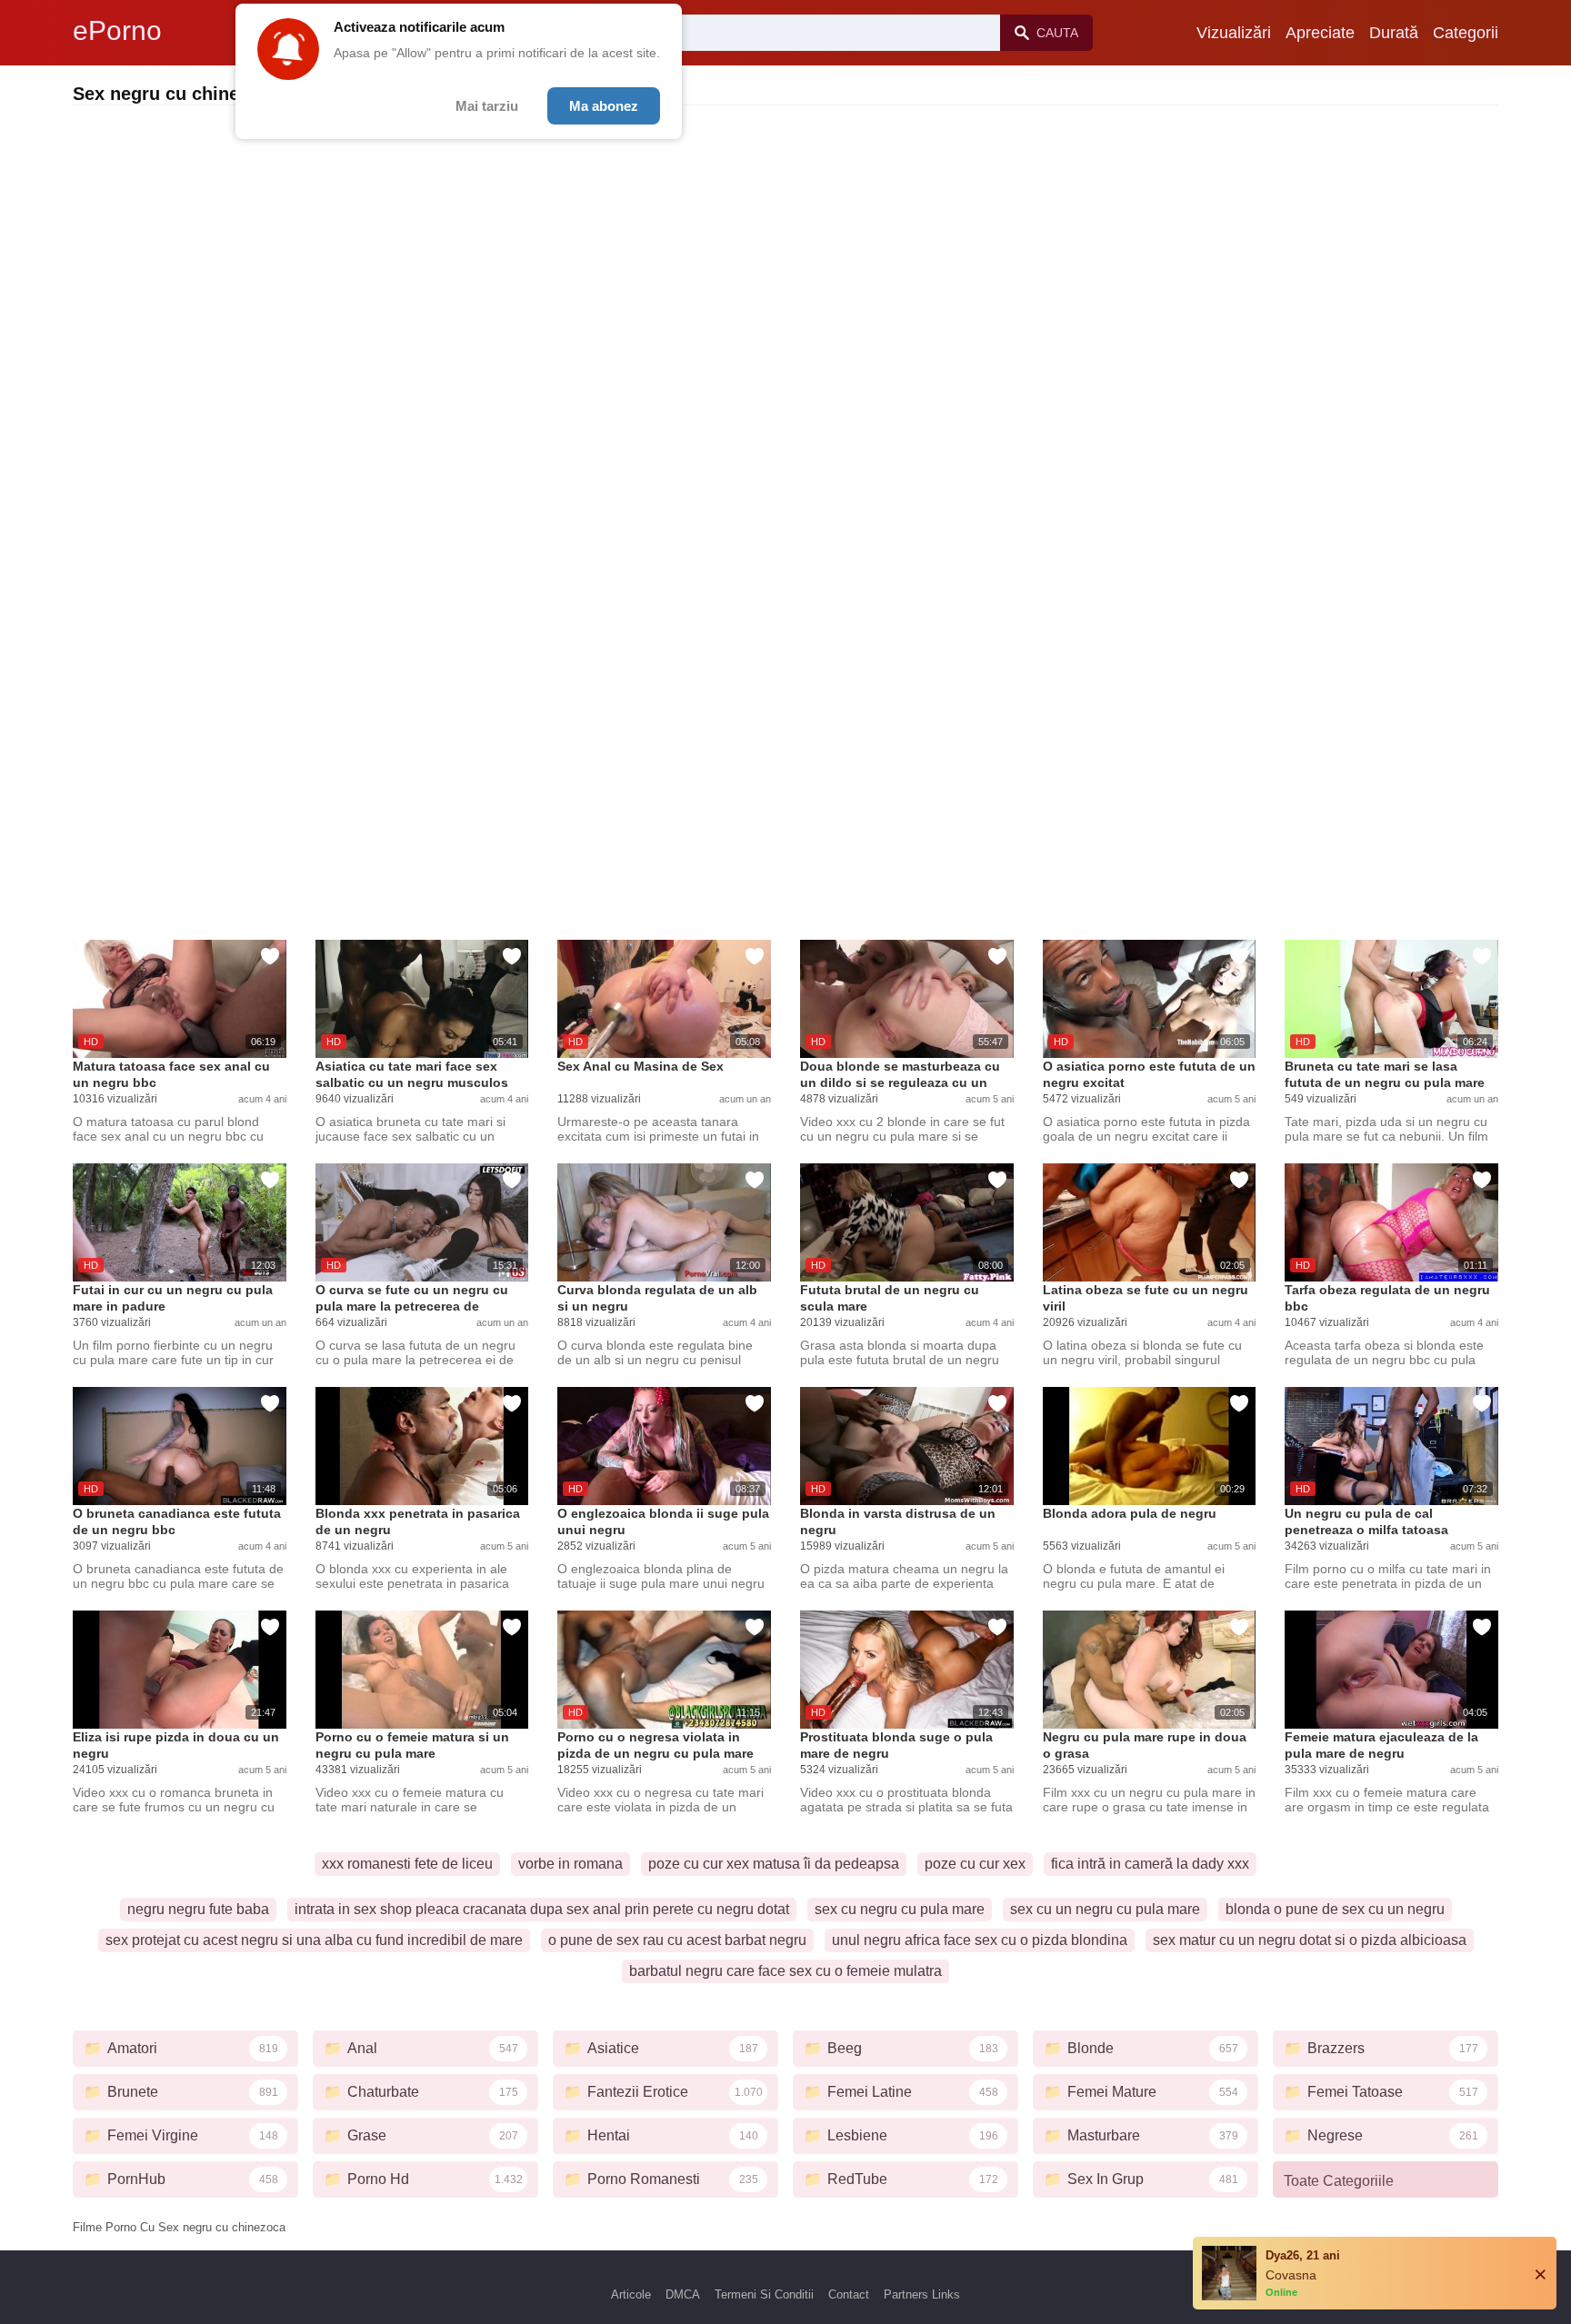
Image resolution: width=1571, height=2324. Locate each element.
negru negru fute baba (198, 1909)
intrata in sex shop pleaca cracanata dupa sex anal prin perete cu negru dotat (542, 1909)
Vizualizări (1234, 33)
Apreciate (1320, 33)
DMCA (683, 2294)
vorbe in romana (570, 1864)
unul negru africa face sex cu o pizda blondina (980, 1940)
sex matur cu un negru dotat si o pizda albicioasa (1310, 1940)
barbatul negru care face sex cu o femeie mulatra (785, 1971)
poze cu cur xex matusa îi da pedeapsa (774, 1864)
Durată (1394, 33)
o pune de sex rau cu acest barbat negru (677, 1940)
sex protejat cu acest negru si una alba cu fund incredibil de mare (314, 1940)
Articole (631, 2294)
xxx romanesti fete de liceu (407, 1864)
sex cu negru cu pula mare (900, 1909)
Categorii (1466, 33)
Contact (849, 2294)
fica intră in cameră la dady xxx (1150, 1864)
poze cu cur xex (975, 1864)
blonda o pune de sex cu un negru (1335, 1909)
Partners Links (922, 2294)
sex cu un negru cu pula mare (1105, 1909)
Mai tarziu (487, 106)
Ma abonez (604, 106)
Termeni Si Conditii (764, 2294)
